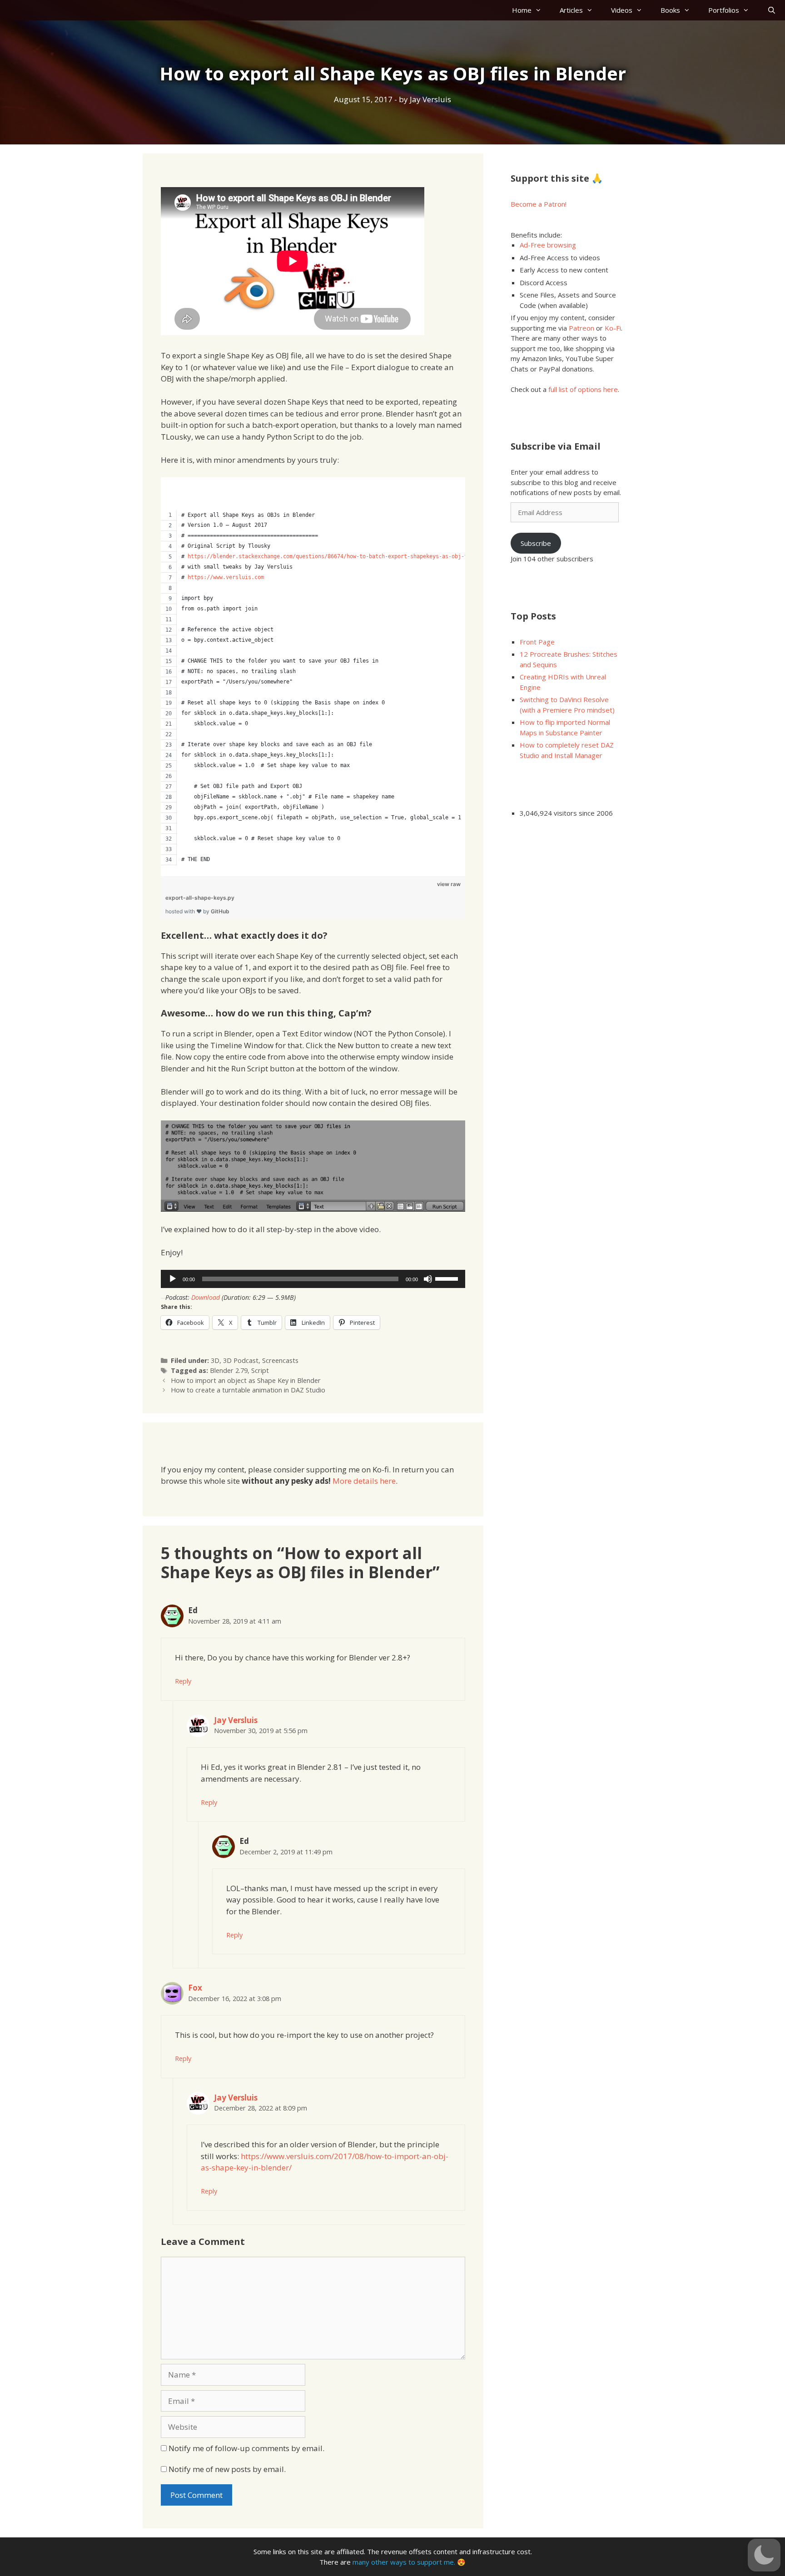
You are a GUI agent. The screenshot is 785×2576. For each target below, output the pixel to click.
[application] (313, 1279)
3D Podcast (241, 1360)
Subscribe (536, 543)
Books (670, 10)
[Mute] (428, 1279)
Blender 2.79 (229, 1370)
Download (206, 1297)
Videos (622, 10)
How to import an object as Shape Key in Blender (246, 1380)
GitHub (220, 911)
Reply (183, 1681)
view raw (449, 884)
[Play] (173, 1279)
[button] (764, 2555)
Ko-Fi (613, 328)
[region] (313, 671)
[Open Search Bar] (772, 10)
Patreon (581, 328)
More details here (364, 1481)
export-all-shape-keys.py (200, 898)
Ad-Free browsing (548, 245)
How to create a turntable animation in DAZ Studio (248, 1390)
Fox (195, 1988)
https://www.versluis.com (226, 577)
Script (260, 1370)
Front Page (537, 642)
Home (522, 10)
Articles (571, 10)
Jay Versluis (236, 1720)
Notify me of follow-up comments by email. (246, 2448)
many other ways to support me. (404, 2562)
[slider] (448, 1278)
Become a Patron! (539, 204)
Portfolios (724, 10)
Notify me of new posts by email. (227, 2469)
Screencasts (280, 1360)
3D (215, 1360)
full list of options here (583, 389)
